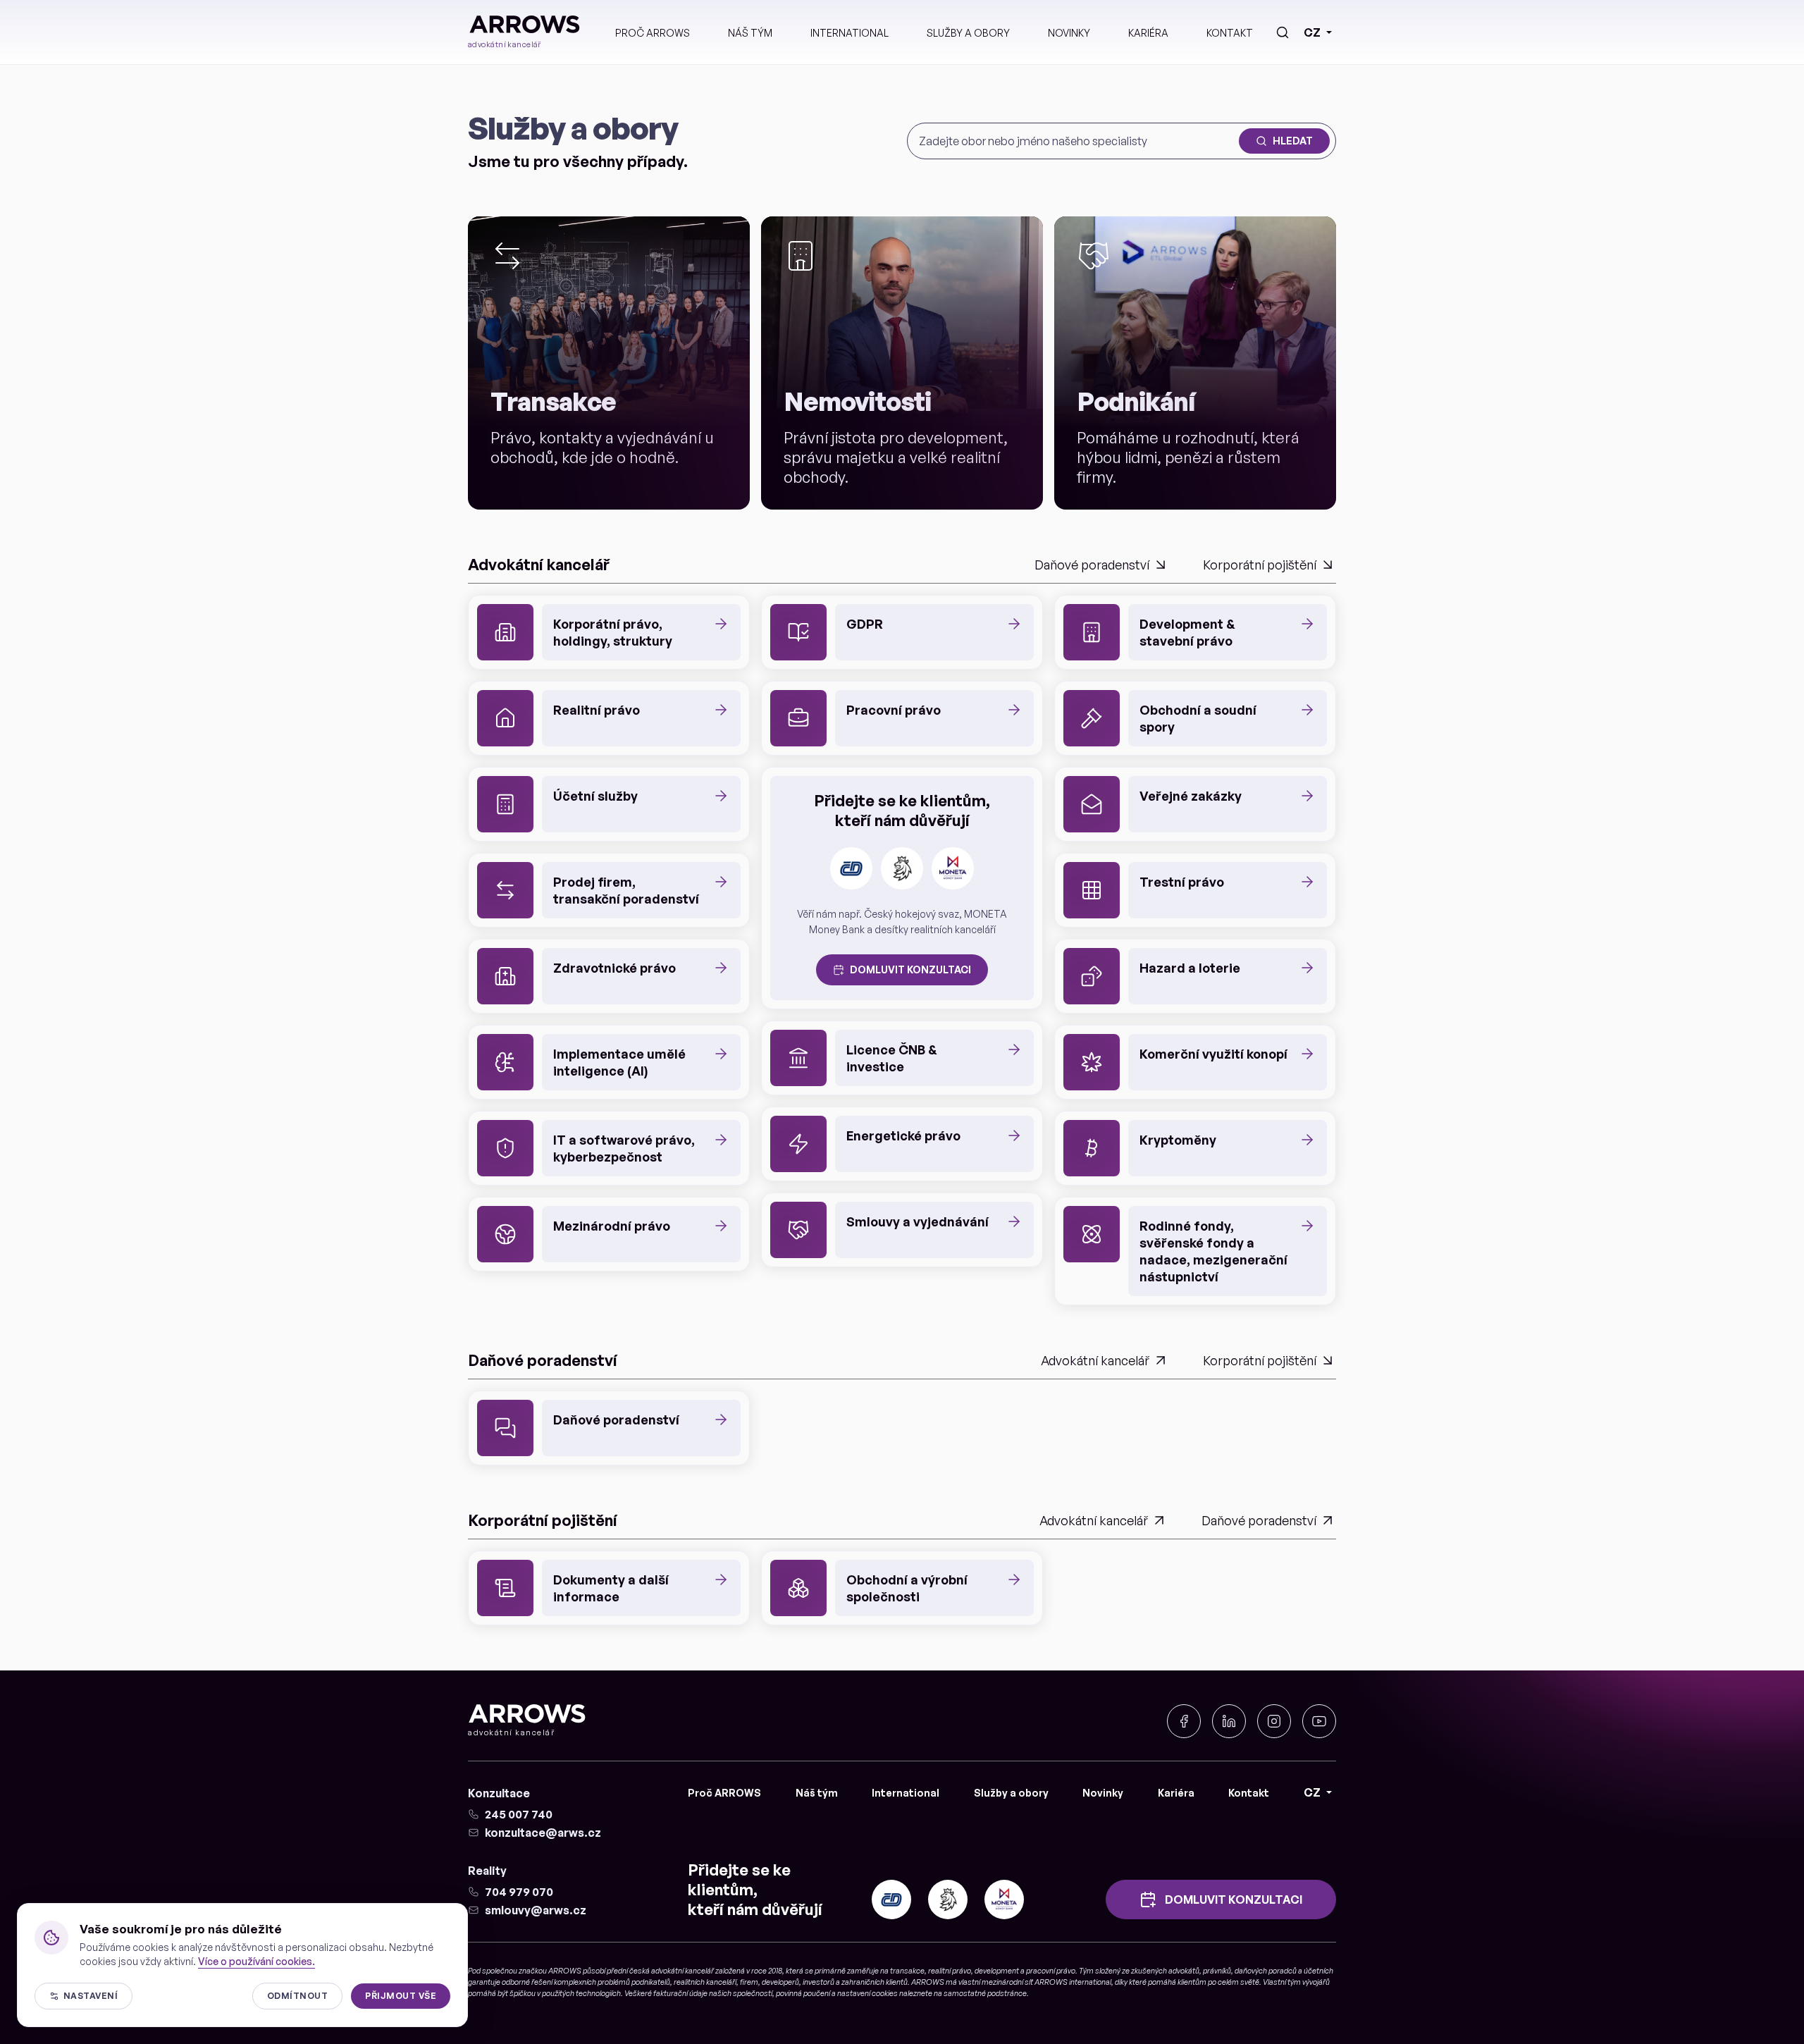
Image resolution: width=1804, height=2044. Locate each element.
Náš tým (750, 33)
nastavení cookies (867, 1993)
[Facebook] (1184, 1721)
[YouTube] (1319, 1721)
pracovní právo (1051, 1971)
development (997, 1971)
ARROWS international (1073, 1982)
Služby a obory (968, 33)
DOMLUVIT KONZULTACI (910, 969)
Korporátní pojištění (1260, 565)
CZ (1312, 32)
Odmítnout (297, 1996)
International (850, 33)
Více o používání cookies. (257, 1961)
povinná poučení (803, 1993)
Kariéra (1148, 33)
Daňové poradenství (1092, 565)
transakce (907, 1971)
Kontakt (1230, 33)
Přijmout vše (401, 1996)
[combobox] (1076, 141)
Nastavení (91, 1996)
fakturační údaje (680, 1993)
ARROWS (565, 1971)
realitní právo (950, 1971)
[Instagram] (1274, 1721)
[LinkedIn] (1229, 1721)
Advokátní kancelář (1095, 1360)
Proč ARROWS (653, 33)
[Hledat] (1283, 32)
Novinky (1069, 33)
